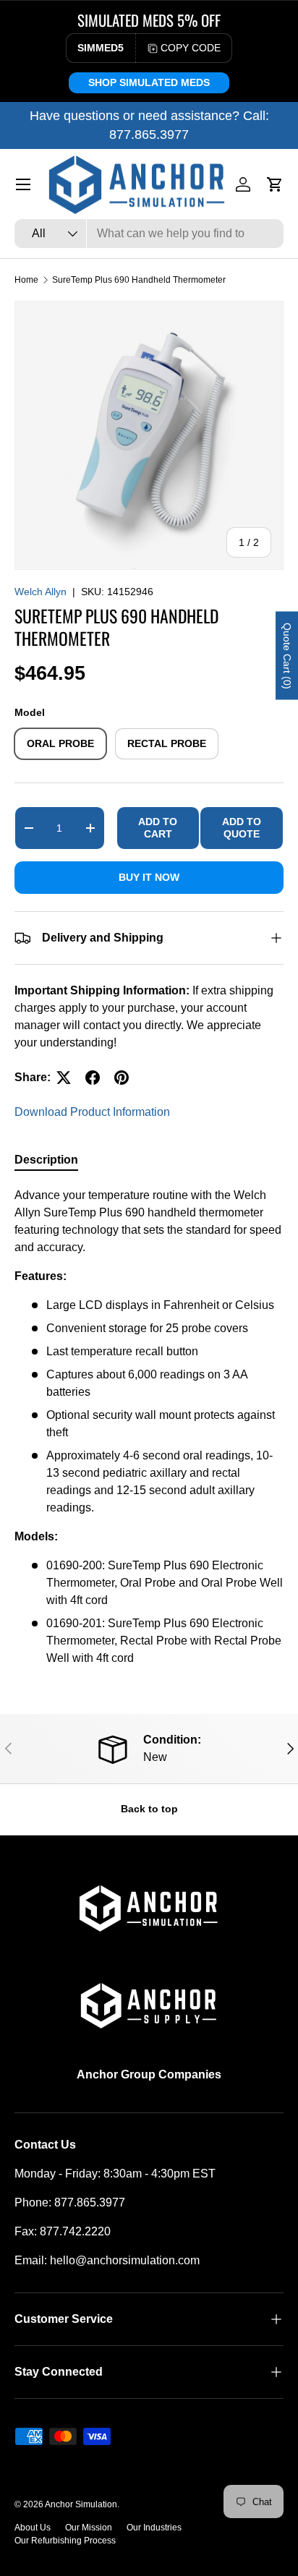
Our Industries (154, 2528)
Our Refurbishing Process (65, 2541)
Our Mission (89, 2528)
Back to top (149, 1809)
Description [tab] (46, 1160)
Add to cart (158, 828)
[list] (149, 435)
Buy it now (149, 877)
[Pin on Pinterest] (122, 1078)
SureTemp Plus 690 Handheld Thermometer (139, 280)
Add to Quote (242, 828)
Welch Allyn (41, 592)
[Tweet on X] (64, 1078)
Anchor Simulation (81, 2504)
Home (26, 280)
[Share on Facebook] (93, 1078)
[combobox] (149, 234)
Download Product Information (92, 1112)
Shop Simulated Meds (149, 82)
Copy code (191, 48)
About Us (33, 2528)
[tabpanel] (149, 1427)
